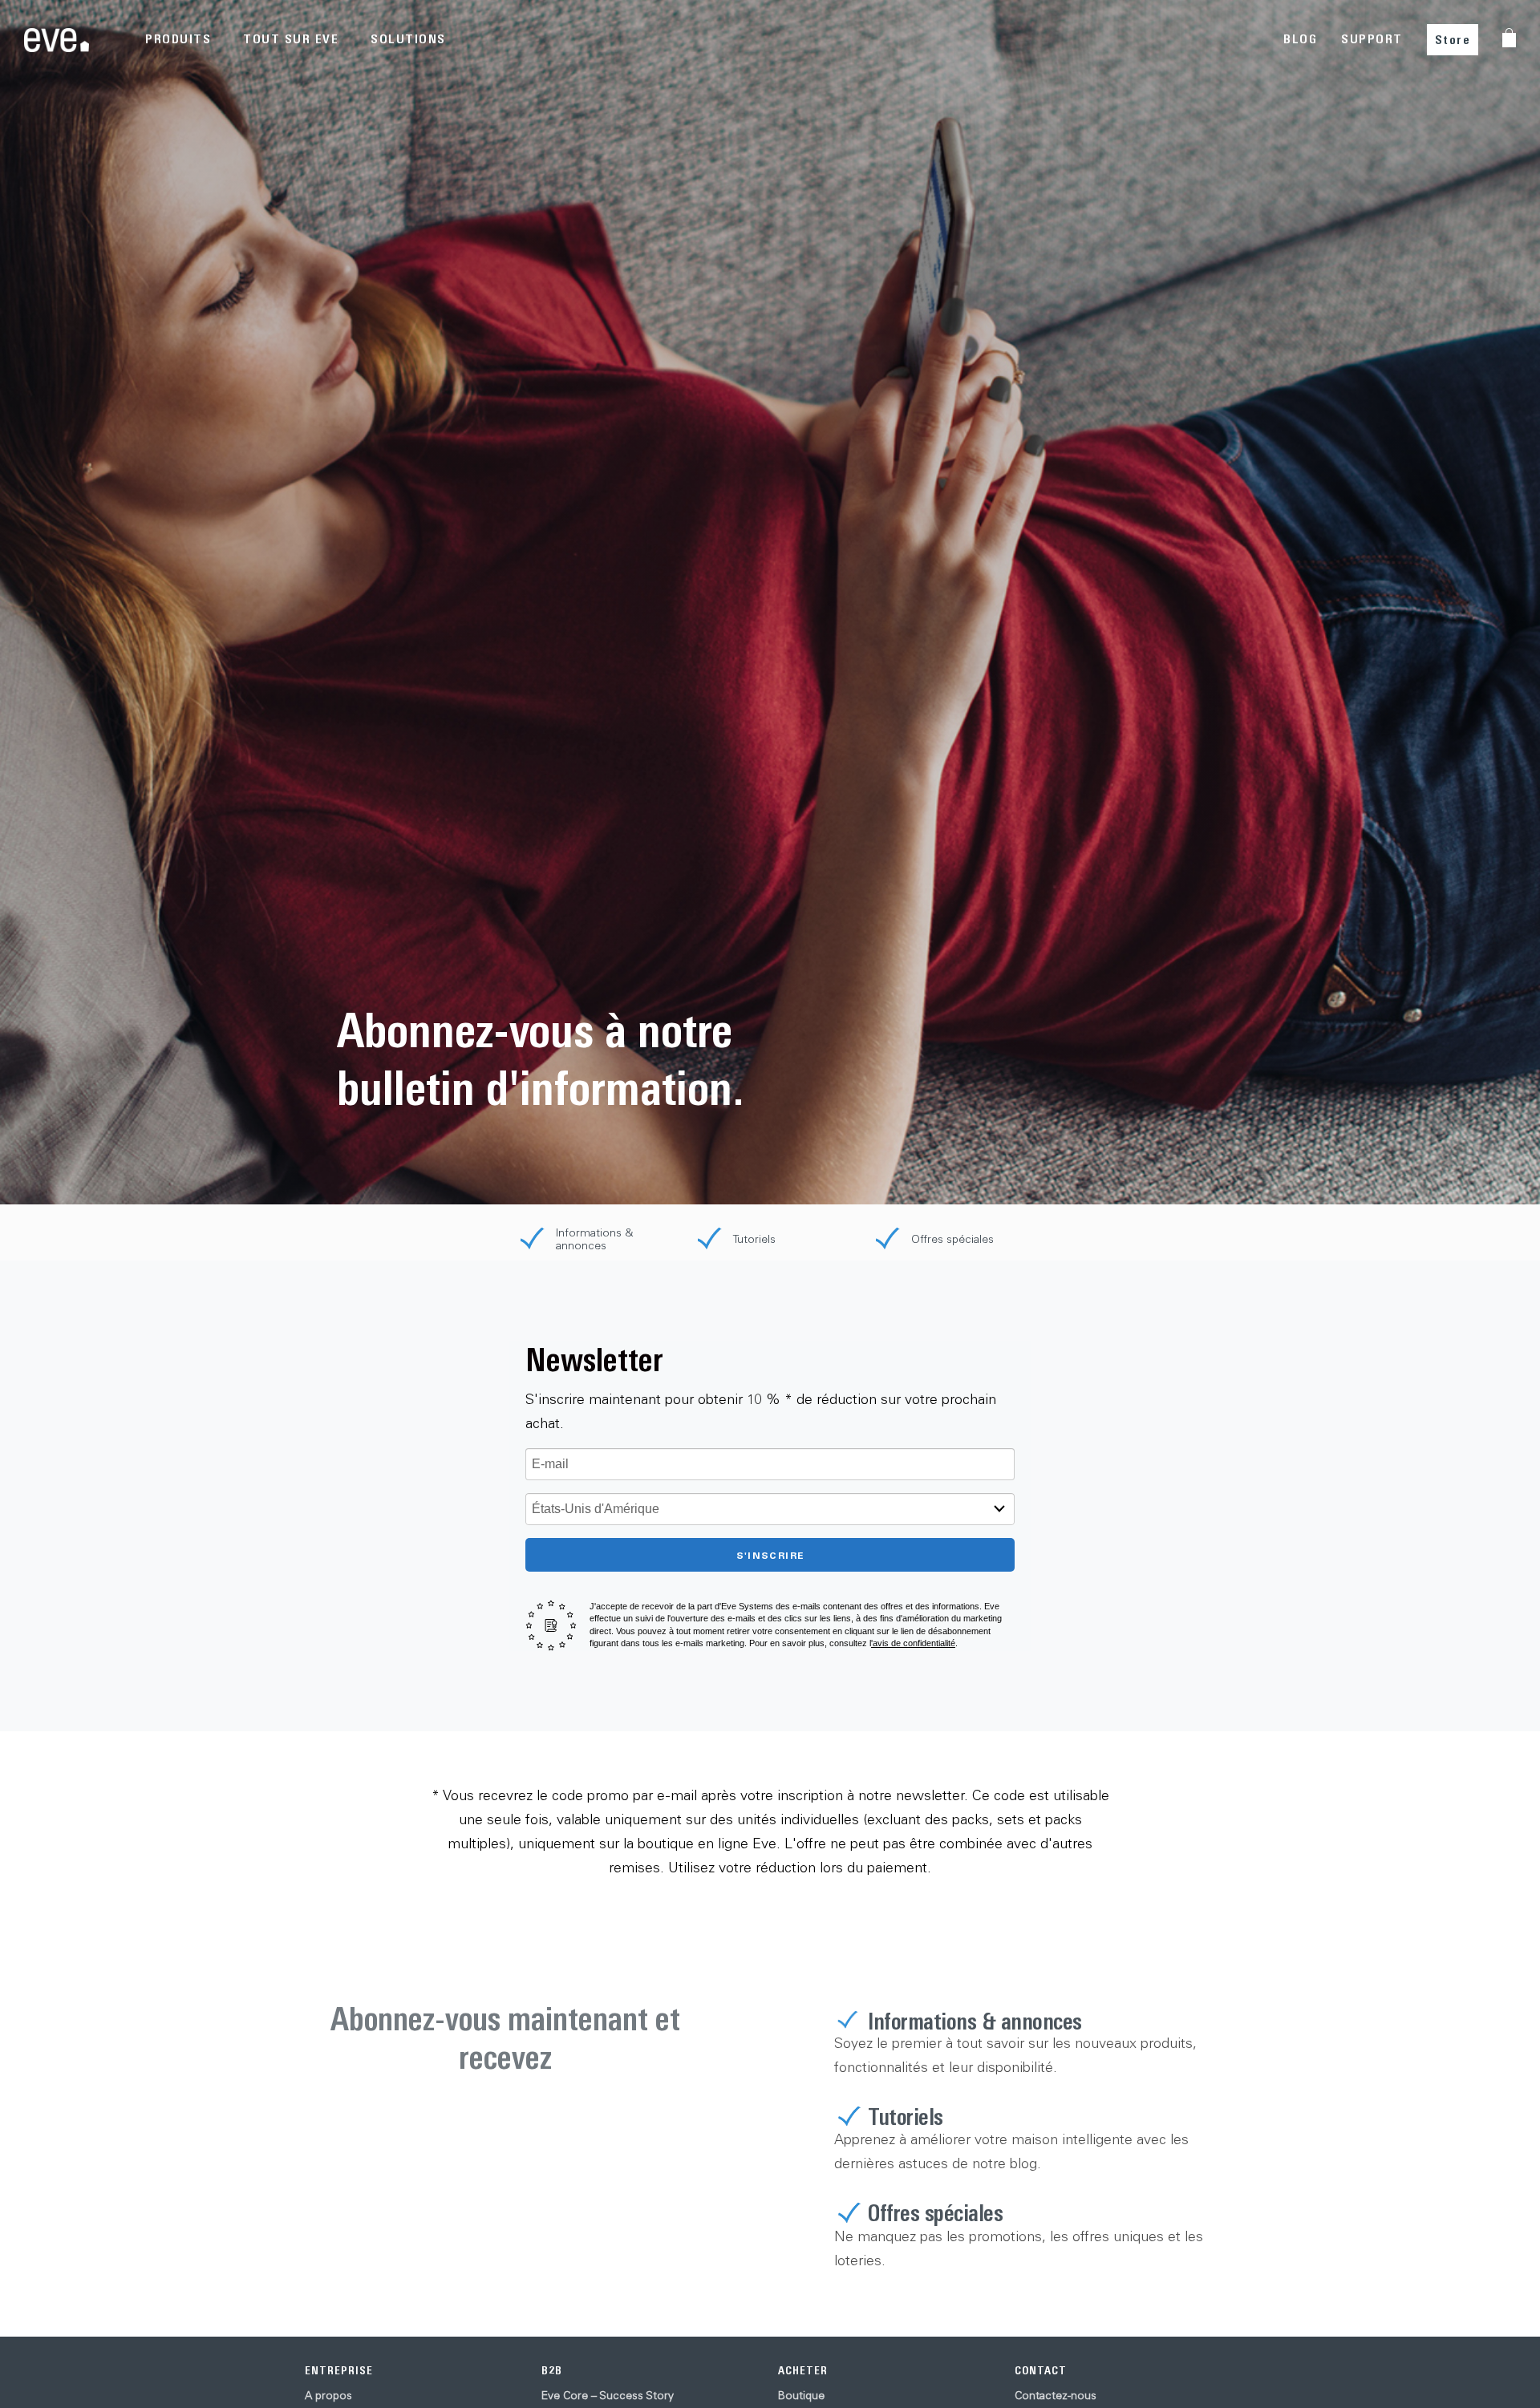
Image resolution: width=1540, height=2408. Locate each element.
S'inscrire (770, 1555)
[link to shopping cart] (1509, 38)
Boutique (801, 2395)
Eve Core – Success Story (608, 2395)
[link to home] (57, 40)
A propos (328, 2395)
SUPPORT (1372, 39)
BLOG (1300, 39)
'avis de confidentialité (913, 1643)
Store (1453, 40)
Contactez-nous (1056, 2395)
